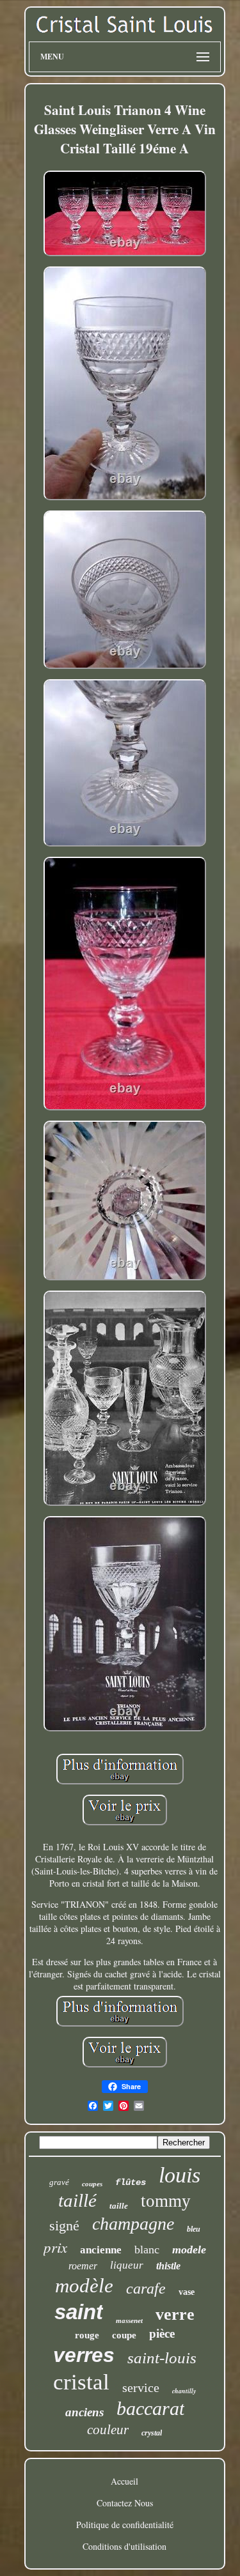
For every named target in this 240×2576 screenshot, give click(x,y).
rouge (87, 2335)
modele (189, 2250)
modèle (84, 2286)
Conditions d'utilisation (124, 2546)
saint (79, 2312)
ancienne (101, 2250)
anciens (84, 2412)
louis (180, 2175)
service (141, 2388)
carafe (146, 2288)
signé (64, 2226)
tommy (166, 2201)
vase (187, 2292)
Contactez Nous (125, 2503)
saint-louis (162, 2358)
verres (84, 2355)
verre (175, 2314)
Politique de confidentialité (125, 2525)
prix (55, 2247)
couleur (108, 2430)
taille (119, 2206)
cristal (81, 2382)
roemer (83, 2266)
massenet (129, 2320)
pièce (162, 2334)
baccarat (150, 2408)
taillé (77, 2200)
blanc (147, 2250)
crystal (152, 2433)
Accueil (124, 2481)
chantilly (184, 2391)
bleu (194, 2229)
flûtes (131, 2182)
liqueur (127, 2265)
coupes (92, 2184)
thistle (168, 2266)
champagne (133, 2224)
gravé (59, 2182)
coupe (124, 2335)
